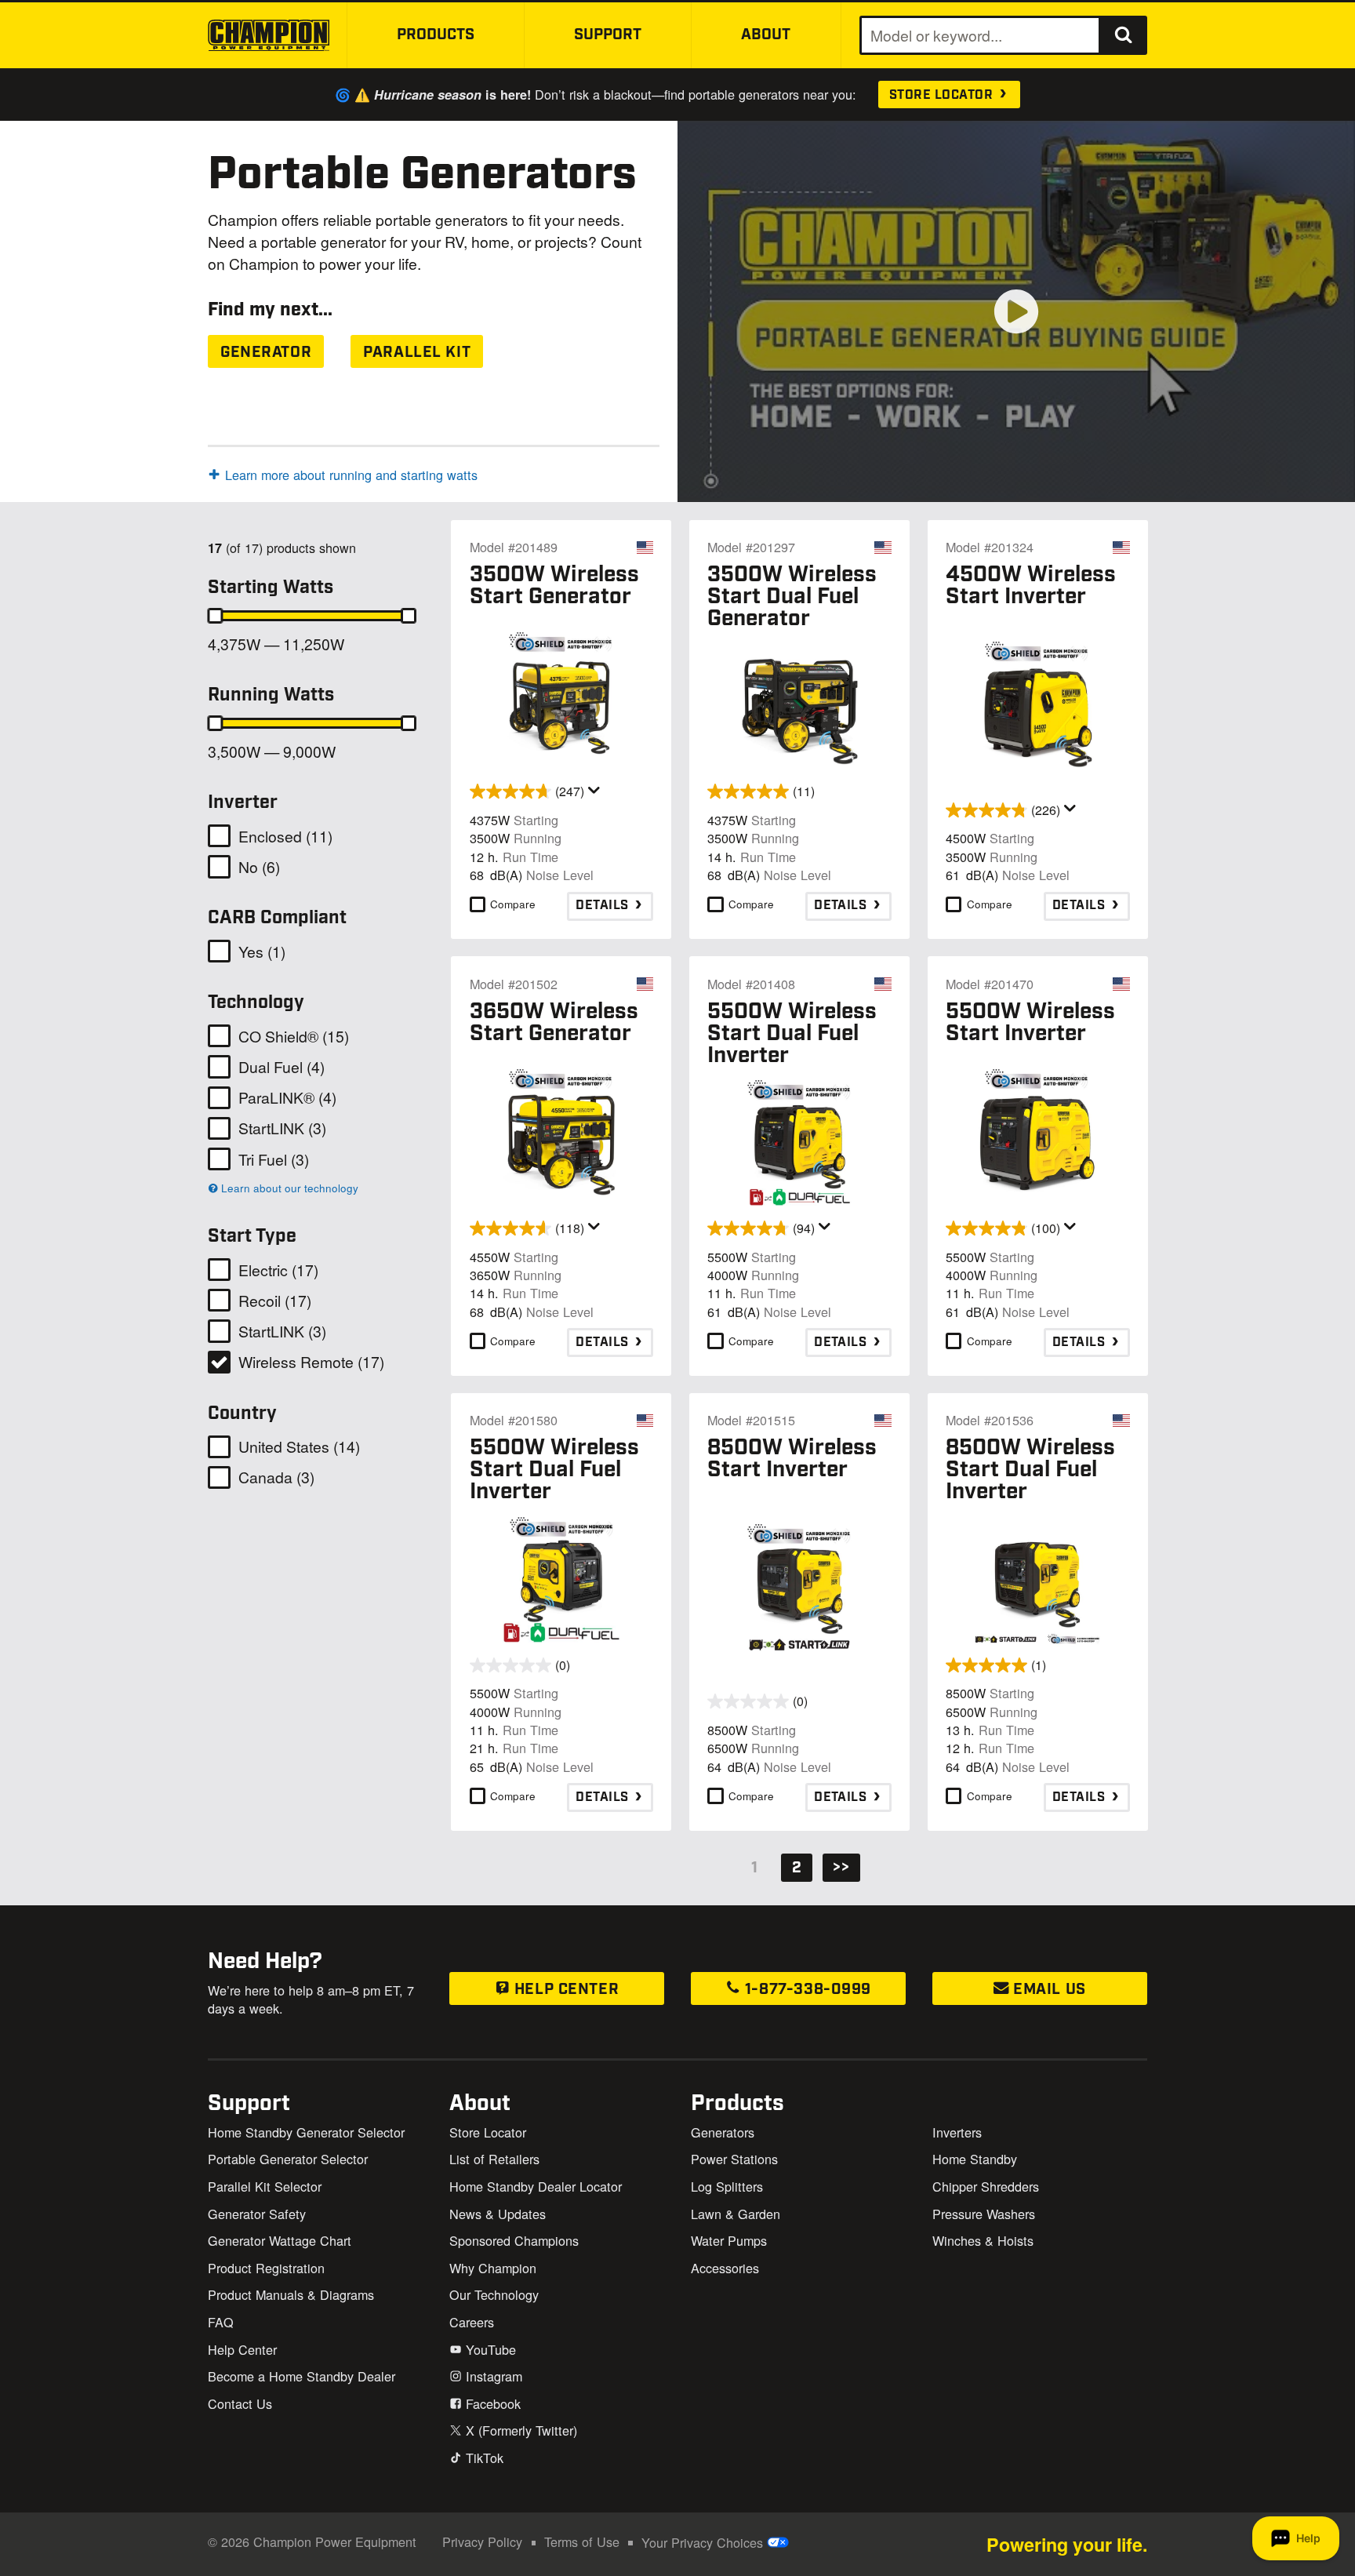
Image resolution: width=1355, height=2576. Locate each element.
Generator (266, 353)
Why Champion (493, 2268)
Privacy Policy (482, 2541)
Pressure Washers (984, 2214)
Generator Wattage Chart (280, 2240)
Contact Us (240, 2403)
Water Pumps (729, 2240)
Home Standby (975, 2159)
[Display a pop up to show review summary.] (594, 791)
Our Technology (494, 2294)
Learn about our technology (288, 1188)
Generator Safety (257, 2214)
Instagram (492, 2376)
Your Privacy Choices (704, 2542)
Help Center (564, 1990)
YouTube (489, 2349)
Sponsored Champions (514, 2240)
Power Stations (734, 2159)
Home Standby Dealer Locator (536, 2186)
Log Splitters (727, 2186)
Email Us (1048, 1990)
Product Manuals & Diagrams (291, 2294)
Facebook (491, 2403)
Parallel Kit (417, 353)
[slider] (215, 616)
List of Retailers (494, 2159)
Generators (723, 2132)
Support (608, 35)
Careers (472, 2322)
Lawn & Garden (736, 2214)
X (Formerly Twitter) (519, 2430)
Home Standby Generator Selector (306, 2132)
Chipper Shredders (986, 2186)
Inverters (957, 2132)
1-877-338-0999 (806, 1990)
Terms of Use (582, 2541)
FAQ (221, 2322)
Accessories (725, 2268)
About (766, 35)
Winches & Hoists (983, 2240)
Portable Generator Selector (288, 2159)
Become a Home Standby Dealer (302, 2376)
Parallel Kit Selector (265, 2186)
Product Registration (266, 2268)
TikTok (483, 2458)
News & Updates (498, 2214)
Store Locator (943, 95)
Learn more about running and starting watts (351, 475)
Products (436, 35)
